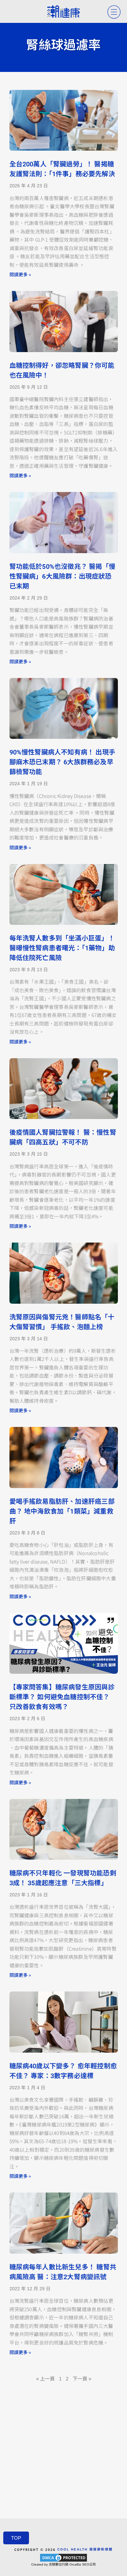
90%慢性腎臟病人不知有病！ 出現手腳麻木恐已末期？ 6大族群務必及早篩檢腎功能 (63, 762)
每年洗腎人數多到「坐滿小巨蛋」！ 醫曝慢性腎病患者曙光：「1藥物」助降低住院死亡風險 (62, 948)
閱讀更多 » (20, 274)
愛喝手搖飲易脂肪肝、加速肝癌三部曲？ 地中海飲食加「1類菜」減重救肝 (62, 1511)
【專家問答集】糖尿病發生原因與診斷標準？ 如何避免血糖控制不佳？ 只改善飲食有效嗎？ (62, 1697)
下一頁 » (82, 2379)
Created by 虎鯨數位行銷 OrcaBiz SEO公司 (63, 2564)
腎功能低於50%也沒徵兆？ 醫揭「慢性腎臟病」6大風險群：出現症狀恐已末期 (63, 576)
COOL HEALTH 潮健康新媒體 (85, 2549)
